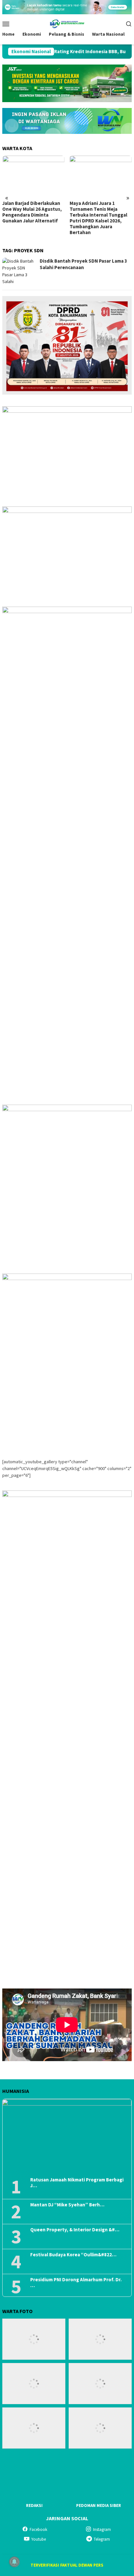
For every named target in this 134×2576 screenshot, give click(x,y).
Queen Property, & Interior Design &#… (75, 2230)
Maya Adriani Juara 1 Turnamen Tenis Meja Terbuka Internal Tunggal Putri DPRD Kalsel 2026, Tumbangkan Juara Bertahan (31, 218)
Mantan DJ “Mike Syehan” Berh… (67, 2205)
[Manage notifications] (14, 2562)
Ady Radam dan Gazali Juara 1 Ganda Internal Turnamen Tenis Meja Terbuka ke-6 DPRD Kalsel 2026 (100, 212)
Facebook (38, 2529)
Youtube (39, 2539)
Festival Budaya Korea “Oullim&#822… (73, 2255)
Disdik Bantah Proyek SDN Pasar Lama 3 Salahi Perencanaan (83, 264)
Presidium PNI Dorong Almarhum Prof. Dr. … (76, 2283)
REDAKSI (34, 2505)
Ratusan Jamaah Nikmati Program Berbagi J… (77, 2183)
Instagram (102, 2529)
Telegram (102, 2539)
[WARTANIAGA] (67, 23)
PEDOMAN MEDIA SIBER (99, 2505)
